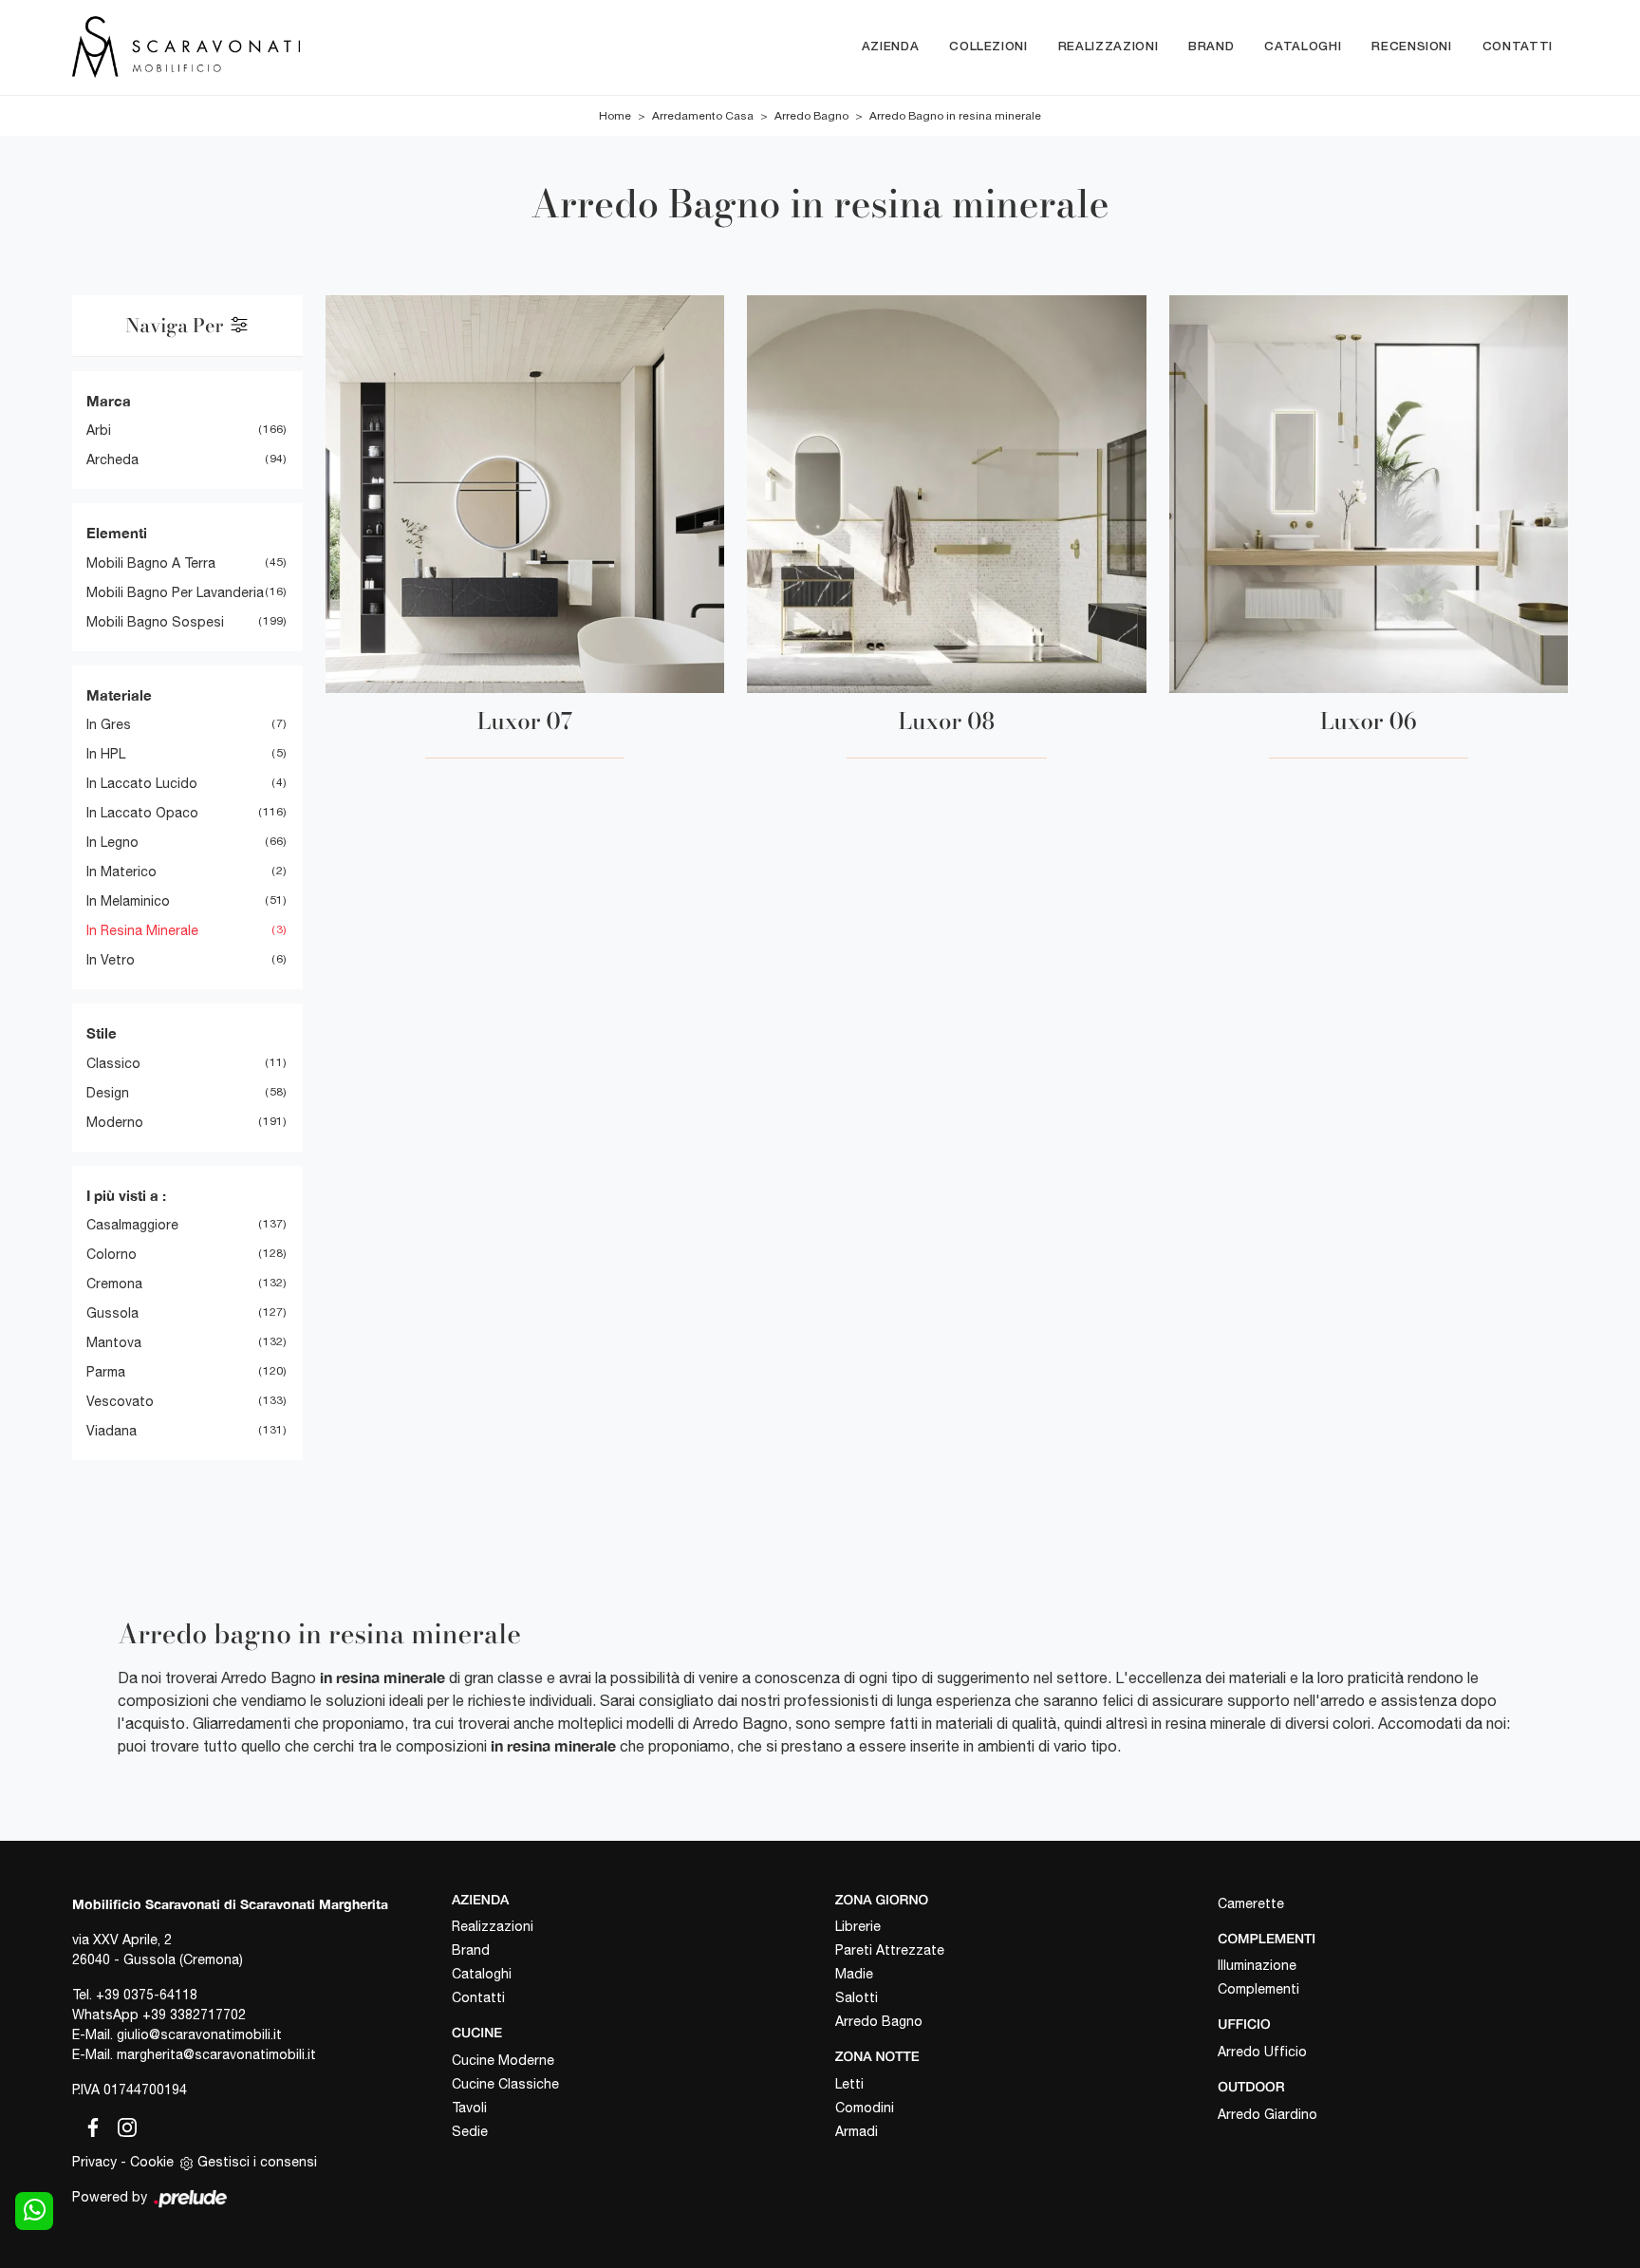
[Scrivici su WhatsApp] (34, 2211)
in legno (112, 842)
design (108, 1093)
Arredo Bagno (811, 116)
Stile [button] (102, 1033)
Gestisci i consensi (257, 2162)
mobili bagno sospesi (155, 622)
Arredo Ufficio (1262, 2052)
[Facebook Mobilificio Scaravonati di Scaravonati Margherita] (89, 2125)
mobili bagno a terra (151, 563)
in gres (109, 724)
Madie (854, 1974)
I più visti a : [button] (126, 1195)
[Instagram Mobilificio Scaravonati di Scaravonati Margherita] (121, 2125)
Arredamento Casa (703, 116)
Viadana (112, 1431)
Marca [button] (109, 401)
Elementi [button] (117, 533)
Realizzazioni (1108, 47)
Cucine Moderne (503, 2060)
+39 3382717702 (194, 2015)
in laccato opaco (142, 813)
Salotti (857, 1997)
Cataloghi (1303, 47)
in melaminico (128, 901)
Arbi (99, 430)
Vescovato (120, 1401)
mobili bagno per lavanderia (175, 592)
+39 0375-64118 (147, 1995)
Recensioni (1412, 47)
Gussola (112, 1313)
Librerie (858, 1926)
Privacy (94, 2162)
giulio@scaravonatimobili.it (199, 2034)
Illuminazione (1257, 1965)
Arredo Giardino (1267, 2114)
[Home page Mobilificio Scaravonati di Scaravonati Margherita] (266, 47)
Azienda (891, 47)
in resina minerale (142, 930)
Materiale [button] (119, 695)
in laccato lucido (142, 783)
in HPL (106, 754)
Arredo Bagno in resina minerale (955, 116)
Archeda (112, 459)
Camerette (1251, 1903)
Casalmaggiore (132, 1225)
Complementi (1258, 1989)
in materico (121, 872)
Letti (849, 2084)
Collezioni (988, 47)
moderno (115, 1122)
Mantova (114, 1342)
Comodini (865, 2108)
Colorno (112, 1254)
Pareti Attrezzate (890, 1950)
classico (113, 1063)
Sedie (470, 2131)
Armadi (857, 2131)
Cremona (114, 1284)
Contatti (1518, 47)
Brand (1211, 47)
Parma (106, 1372)
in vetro (111, 960)
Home (615, 116)
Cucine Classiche (505, 2084)
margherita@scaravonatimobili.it (216, 2054)
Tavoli (469, 2108)
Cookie (152, 2162)
